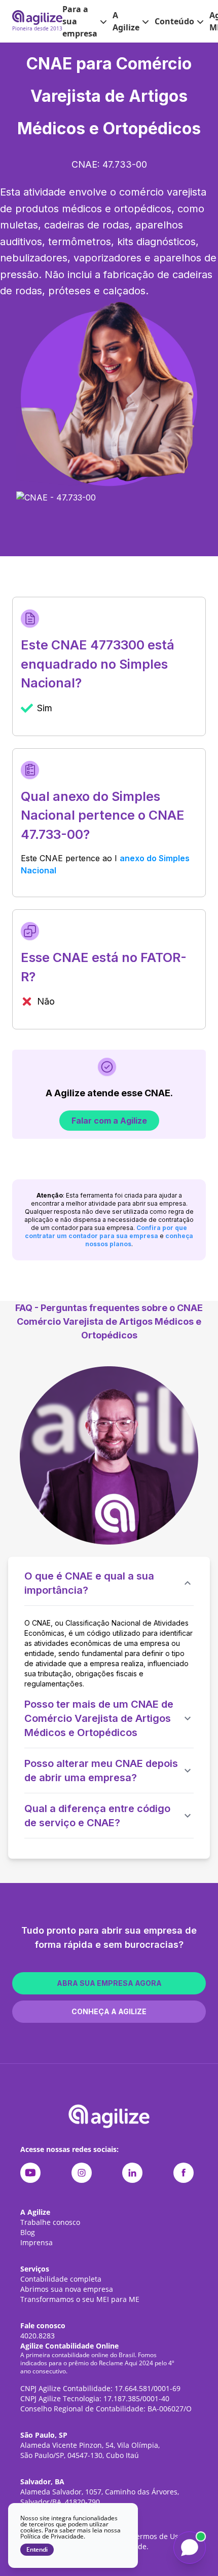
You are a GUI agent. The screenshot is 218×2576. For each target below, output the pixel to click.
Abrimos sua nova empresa (67, 2289)
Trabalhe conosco (50, 2222)
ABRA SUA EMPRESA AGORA (109, 1983)
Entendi (37, 2550)
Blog (28, 2232)
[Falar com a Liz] (190, 2548)
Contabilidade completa (61, 2279)
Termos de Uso (157, 2536)
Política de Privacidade (52, 2536)
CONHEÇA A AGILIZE (109, 2011)
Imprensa (37, 2242)
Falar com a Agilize (109, 1121)
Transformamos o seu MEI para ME (80, 2299)
